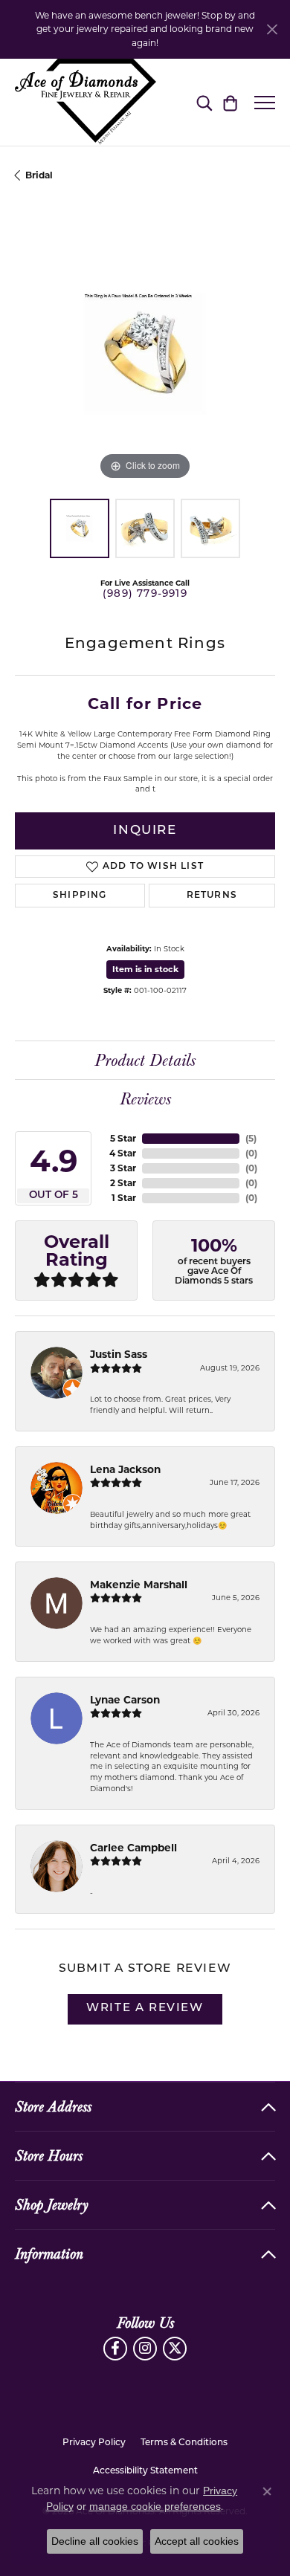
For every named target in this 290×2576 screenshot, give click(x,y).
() (251, 1138)
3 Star (123, 1168)
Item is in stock (145, 969)
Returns (212, 896)
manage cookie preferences (155, 2506)
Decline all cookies (95, 2541)
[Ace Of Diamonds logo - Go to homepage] (86, 102)
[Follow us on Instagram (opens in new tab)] (145, 2349)
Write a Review (145, 2009)
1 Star (124, 1198)
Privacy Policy (94, 2443)
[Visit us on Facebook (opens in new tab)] (115, 2349)
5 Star (123, 1138)
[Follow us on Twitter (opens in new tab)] (175, 2349)
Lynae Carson (125, 1700)
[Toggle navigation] (265, 103)
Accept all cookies (197, 2541)
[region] (145, 354)
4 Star (123, 1153)
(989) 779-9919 (145, 594)
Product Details (145, 1061)
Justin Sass (119, 1354)
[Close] (272, 29)
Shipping (80, 896)
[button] (204, 103)
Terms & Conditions (184, 2443)
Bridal (39, 175)
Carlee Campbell (133, 1848)
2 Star (123, 1183)
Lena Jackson (125, 1469)
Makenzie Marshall (139, 1585)
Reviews (145, 1099)
